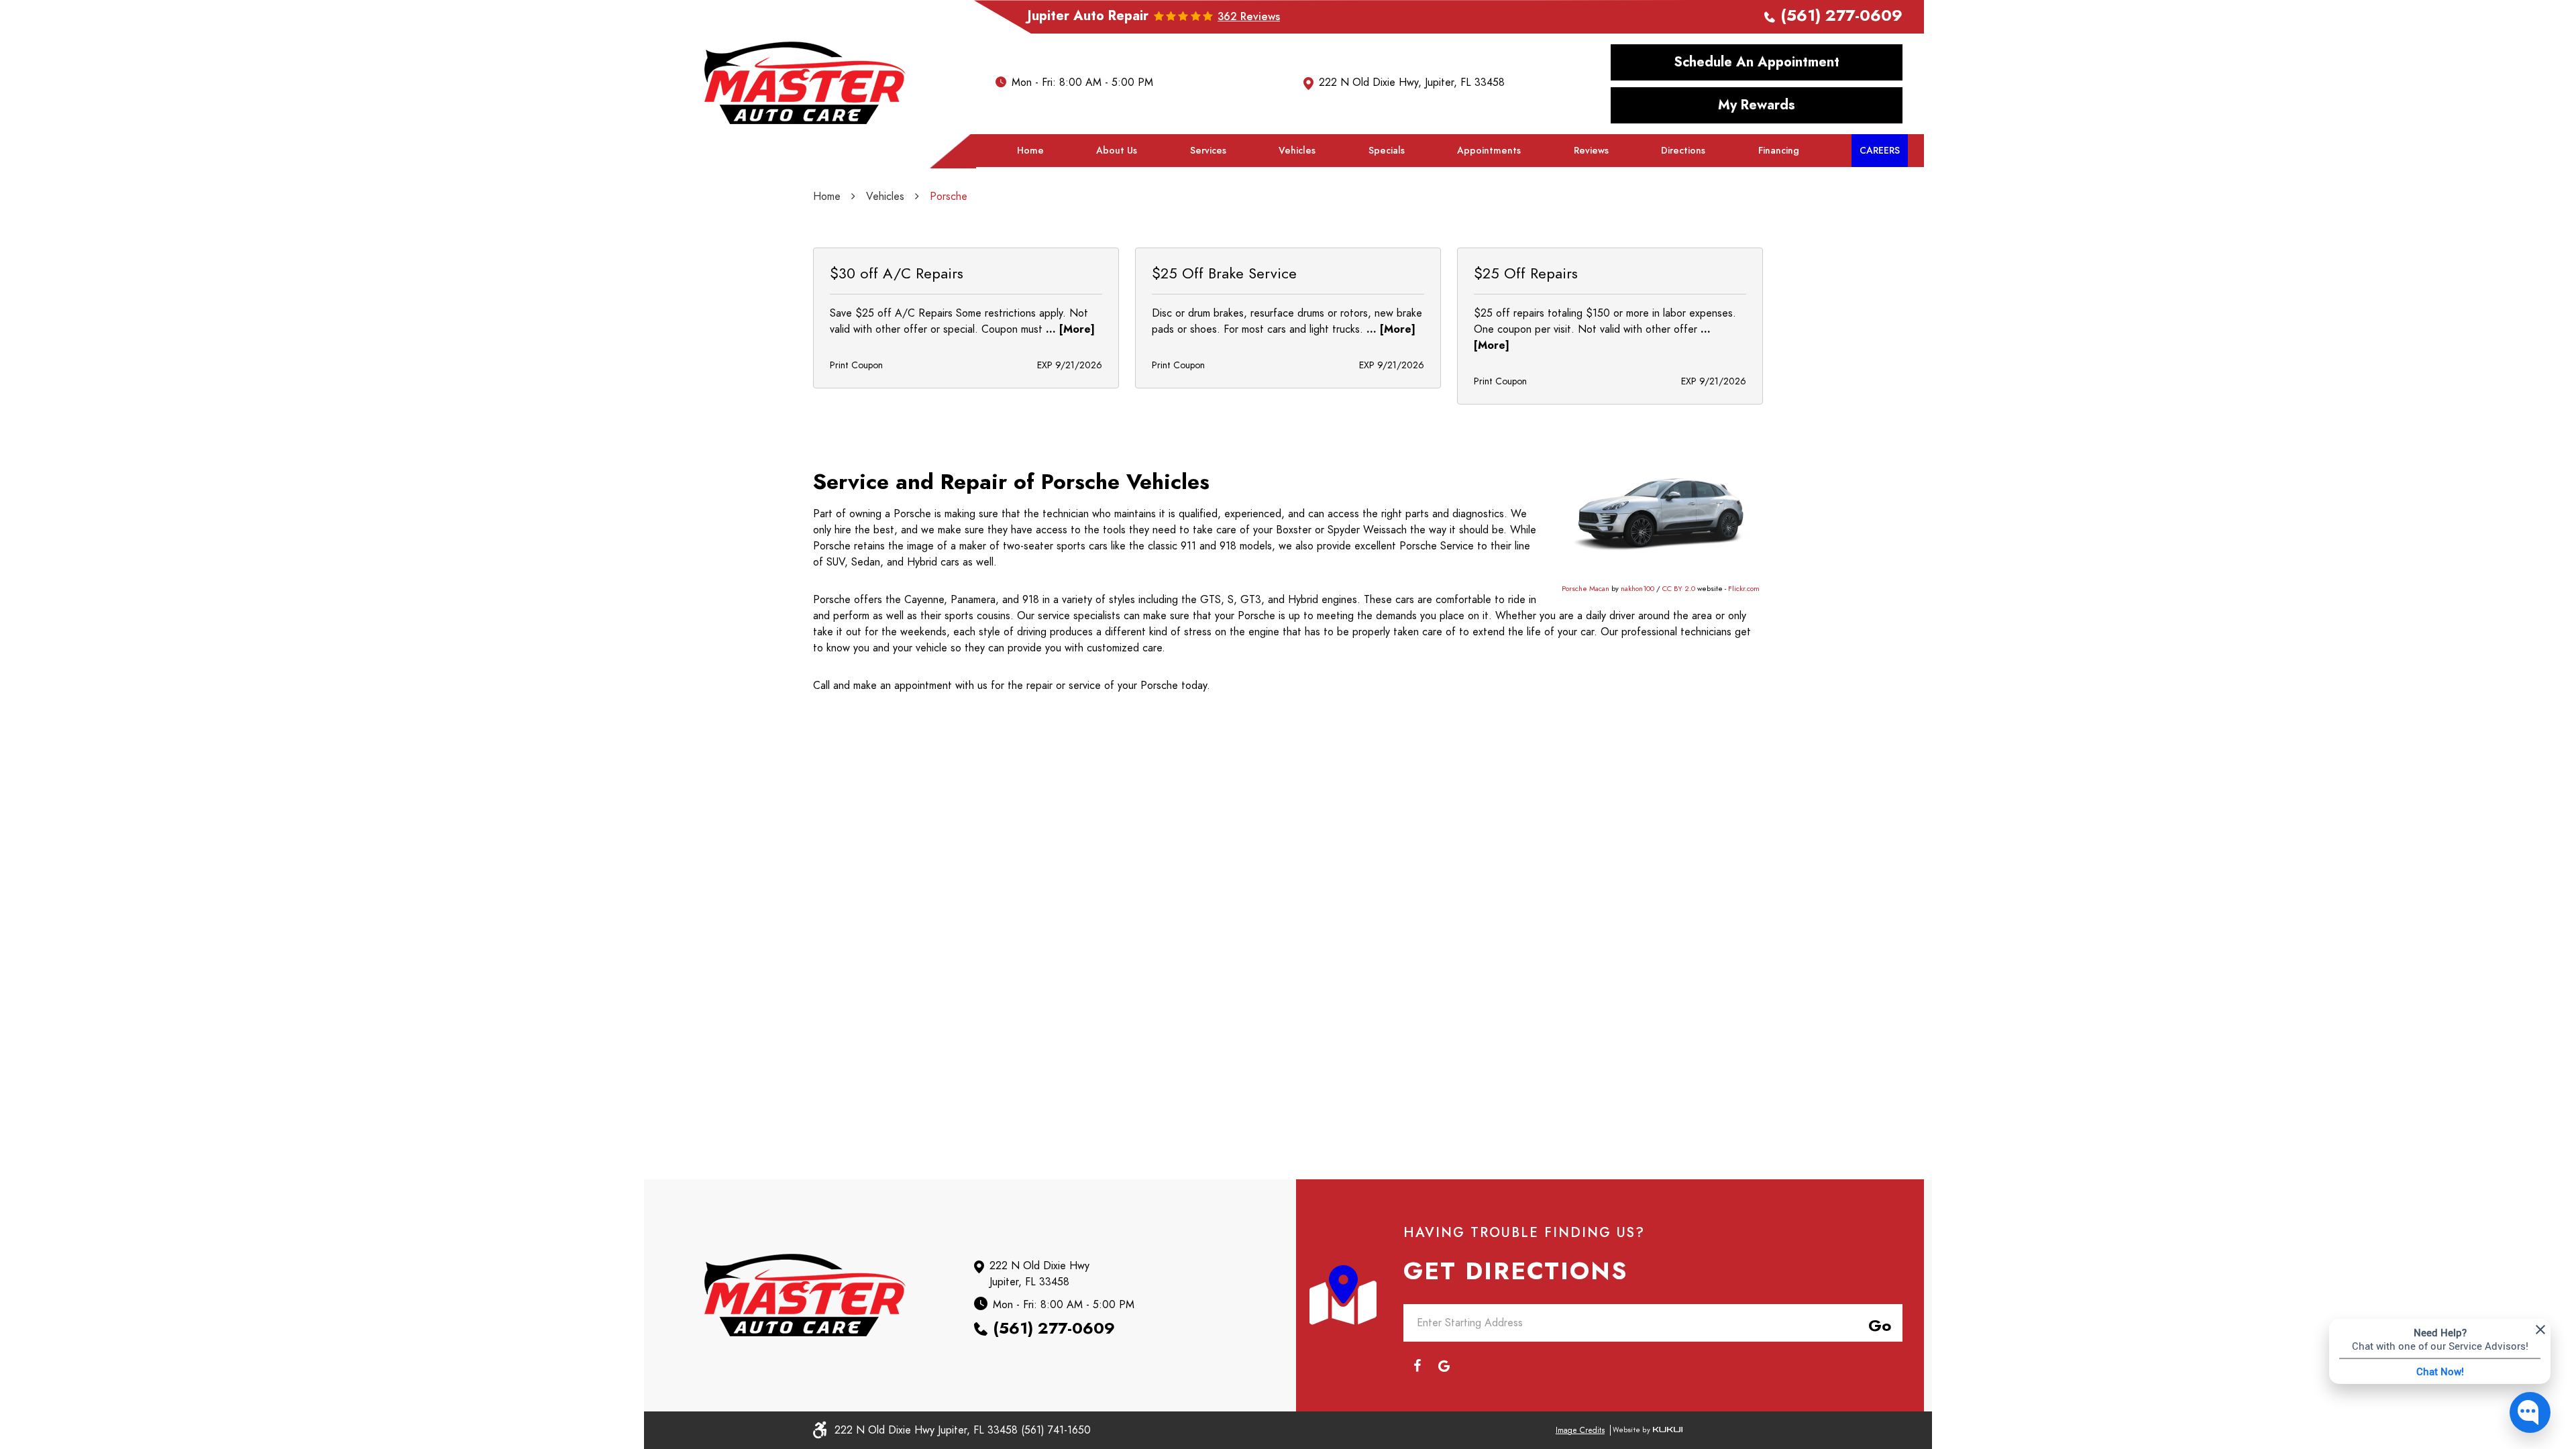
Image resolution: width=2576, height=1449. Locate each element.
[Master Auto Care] (805, 83)
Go (1877, 1324)
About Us (1117, 151)
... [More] (1069, 329)
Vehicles (1297, 151)
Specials (1387, 151)
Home (1030, 151)
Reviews (1591, 151)
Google (1444, 1366)
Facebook (1417, 1366)
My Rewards (1757, 105)
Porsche (949, 197)
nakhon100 (1638, 589)
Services (1208, 151)
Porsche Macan (1586, 589)
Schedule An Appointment (1757, 62)
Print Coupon (856, 365)
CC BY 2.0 (1679, 589)
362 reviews (1249, 17)
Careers (1880, 151)
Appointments (1489, 151)
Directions (1683, 151)
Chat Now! (2440, 1371)
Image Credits (1580, 1430)
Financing (1779, 151)
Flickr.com (1744, 589)
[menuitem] (1030, 151)
